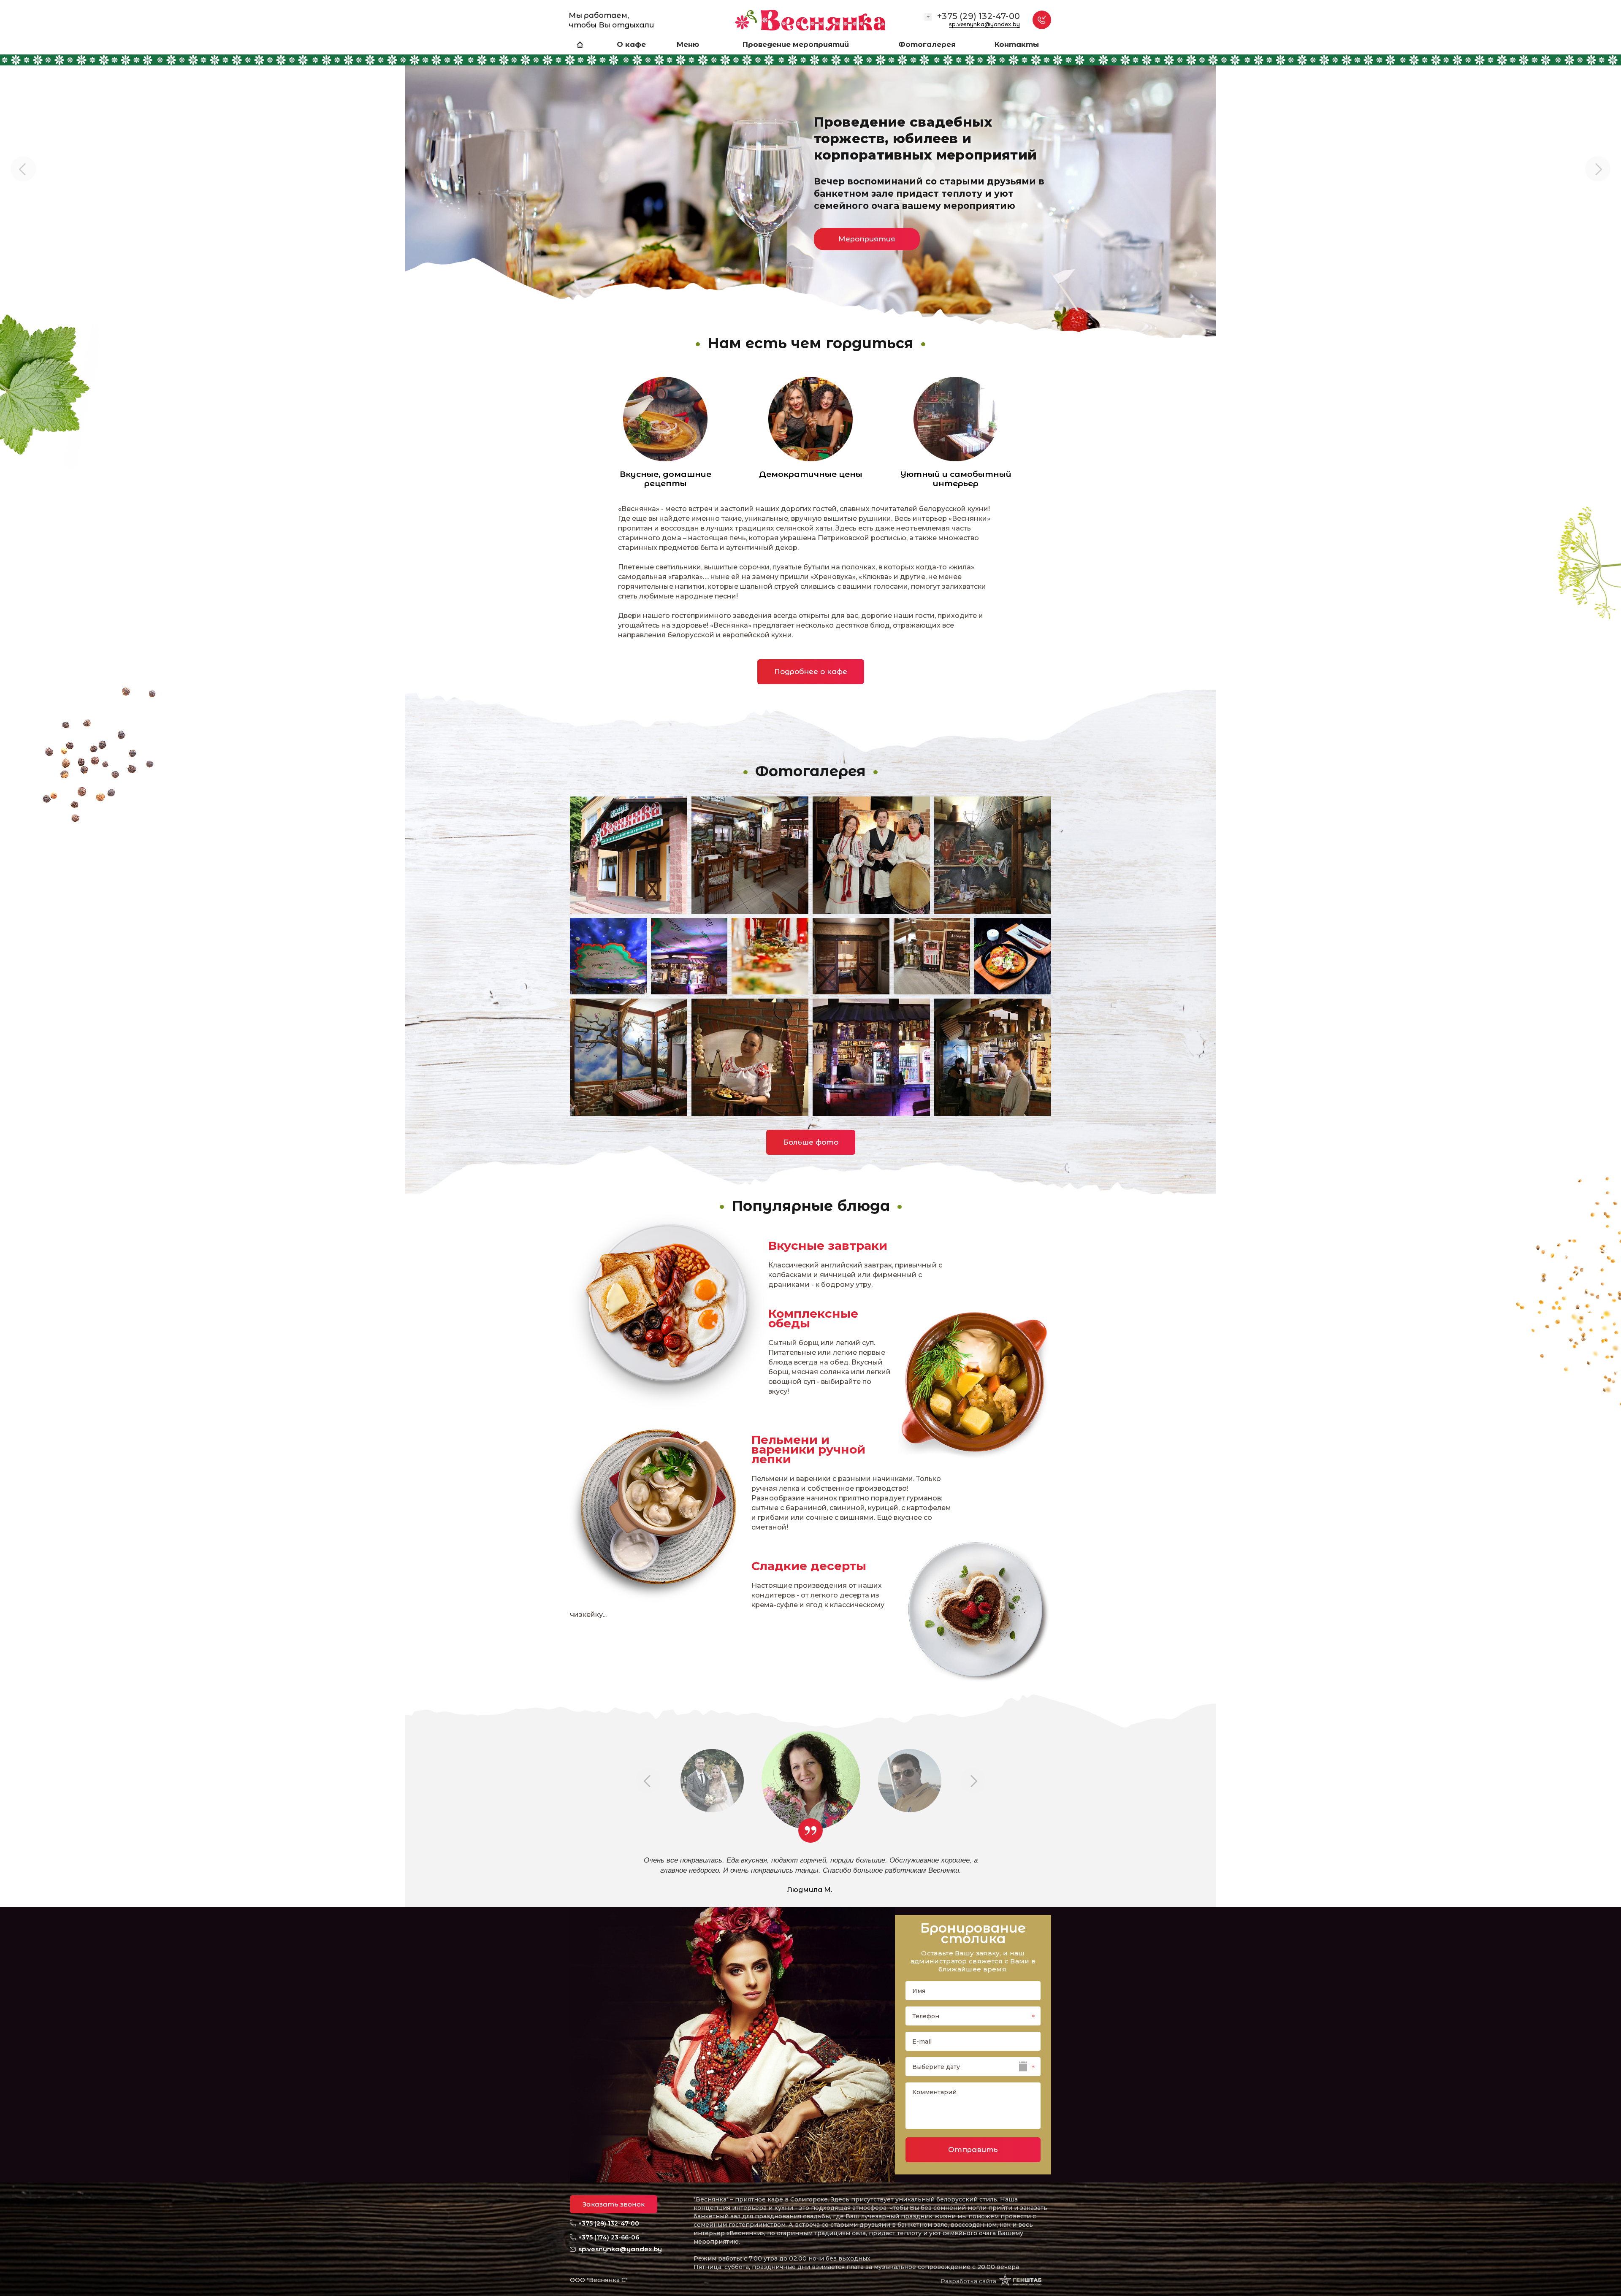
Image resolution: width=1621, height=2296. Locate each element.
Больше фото (811, 1142)
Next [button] (1598, 169)
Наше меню (632, 254)
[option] (810, 177)
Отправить (973, 2150)
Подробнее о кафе (811, 671)
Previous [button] (23, 169)
